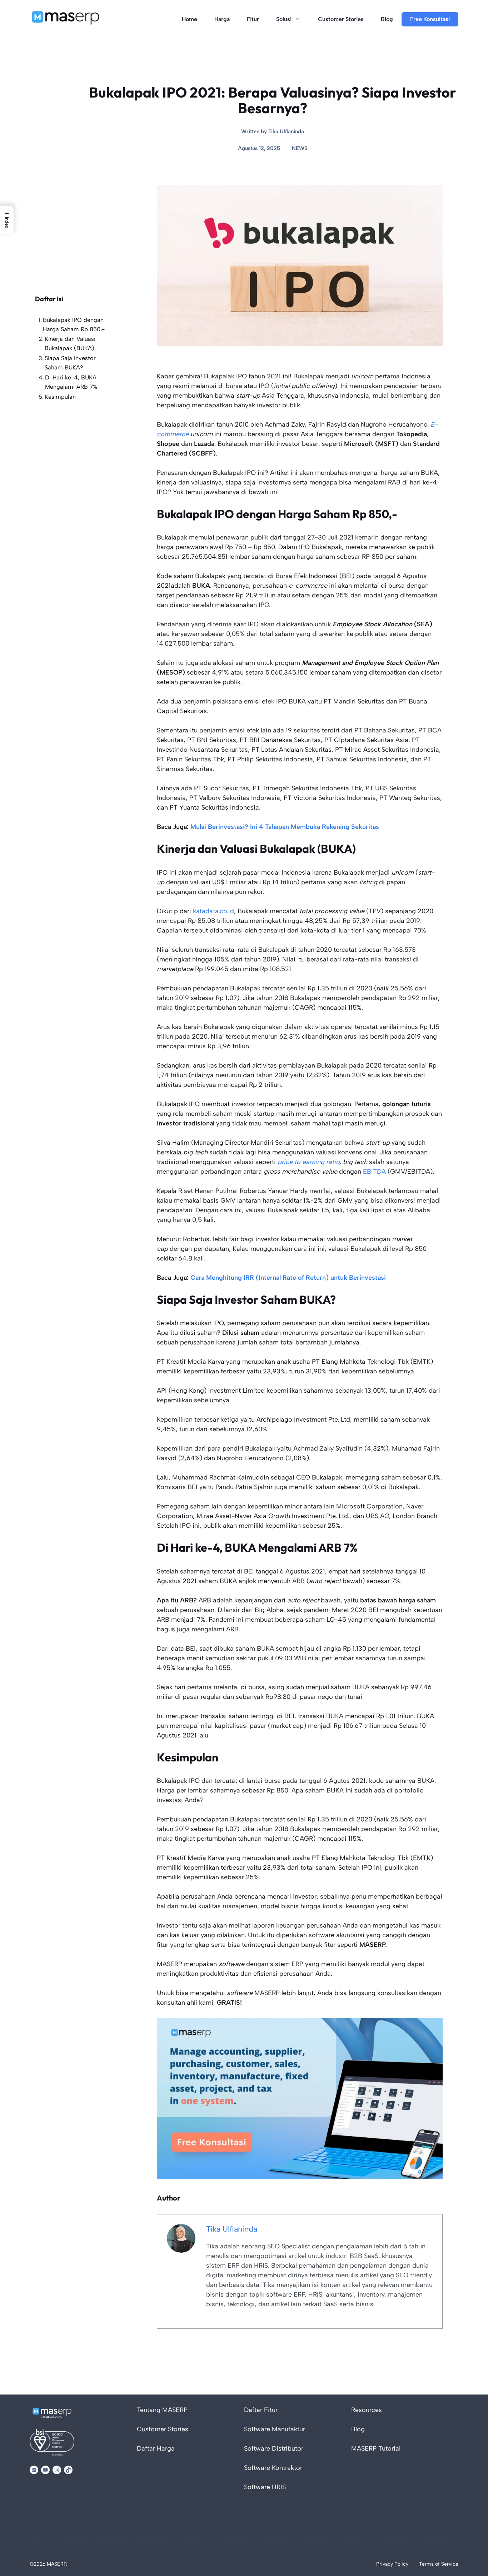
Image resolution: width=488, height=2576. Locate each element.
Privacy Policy (392, 2564)
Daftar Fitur (261, 2410)
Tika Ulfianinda (286, 131)
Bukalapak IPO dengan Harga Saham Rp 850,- (74, 325)
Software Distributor (274, 2448)
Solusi (284, 19)
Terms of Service (439, 2564)
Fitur (253, 19)
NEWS (300, 148)
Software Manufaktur (275, 2429)
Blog (387, 19)
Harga (222, 19)
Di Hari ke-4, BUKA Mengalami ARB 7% (71, 382)
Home (190, 19)
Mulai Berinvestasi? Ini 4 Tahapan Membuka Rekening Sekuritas (285, 827)
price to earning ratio (308, 1162)
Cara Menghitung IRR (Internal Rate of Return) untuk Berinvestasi (288, 1278)
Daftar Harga (156, 2448)
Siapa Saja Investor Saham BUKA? (70, 363)
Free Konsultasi (430, 19)
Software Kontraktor (273, 2468)
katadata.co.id (213, 911)
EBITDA (374, 1172)
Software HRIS (265, 2487)
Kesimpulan (60, 397)
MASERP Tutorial (376, 2448)
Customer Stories (341, 19)
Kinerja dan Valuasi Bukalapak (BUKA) (70, 344)
